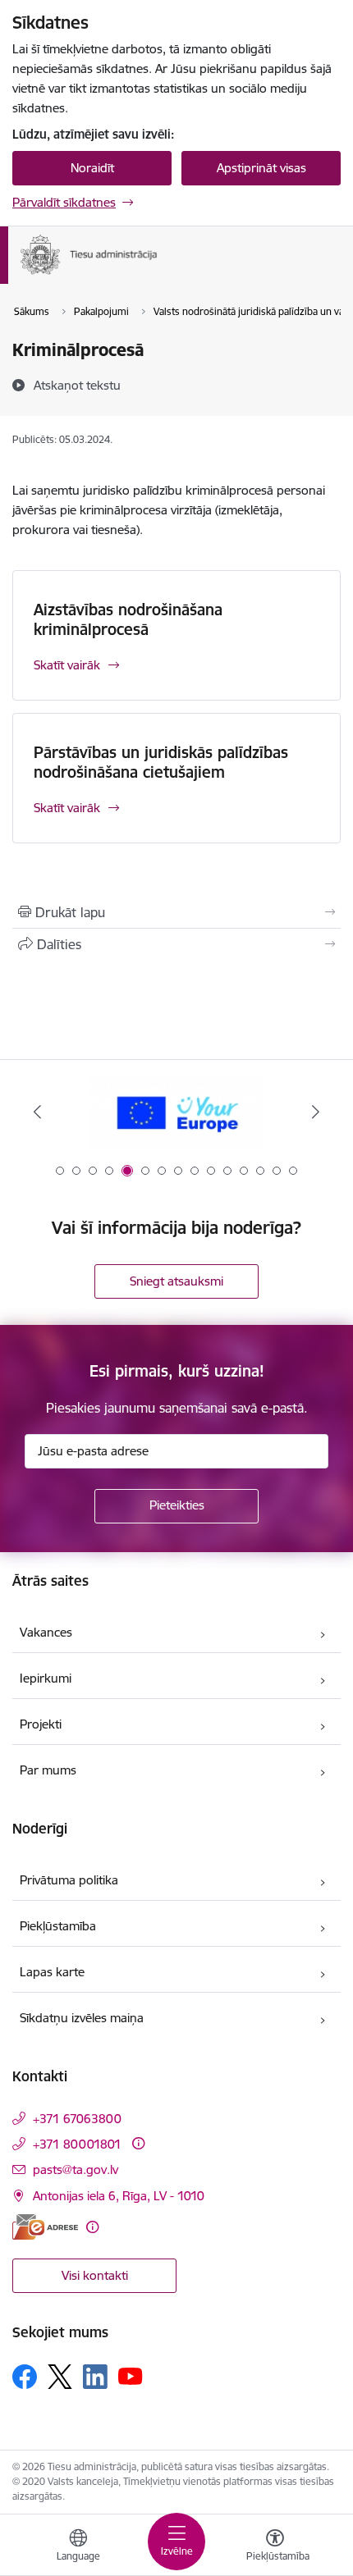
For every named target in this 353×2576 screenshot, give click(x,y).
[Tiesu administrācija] (158, 274)
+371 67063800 (77, 2119)
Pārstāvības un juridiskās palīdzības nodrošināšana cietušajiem (161, 762)
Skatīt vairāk (67, 665)
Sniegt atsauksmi (176, 1281)
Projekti (41, 1724)
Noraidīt (92, 168)
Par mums (48, 1770)
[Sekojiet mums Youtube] (131, 2376)
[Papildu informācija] (138, 2143)
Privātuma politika (69, 1880)
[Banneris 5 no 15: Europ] (177, 1112)
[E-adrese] (45, 2227)
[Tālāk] (315, 1112)
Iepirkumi (46, 1678)
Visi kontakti (95, 2275)
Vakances (46, 1632)
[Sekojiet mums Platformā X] (60, 2377)
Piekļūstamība (58, 1926)
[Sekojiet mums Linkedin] (95, 2377)
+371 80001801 (77, 2144)
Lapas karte (52, 1972)
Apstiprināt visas (261, 168)
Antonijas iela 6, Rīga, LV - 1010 (119, 2196)
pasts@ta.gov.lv (76, 2170)
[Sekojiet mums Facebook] (25, 2377)
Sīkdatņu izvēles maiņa (82, 2018)
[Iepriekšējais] (38, 1112)
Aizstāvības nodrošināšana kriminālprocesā (128, 619)
